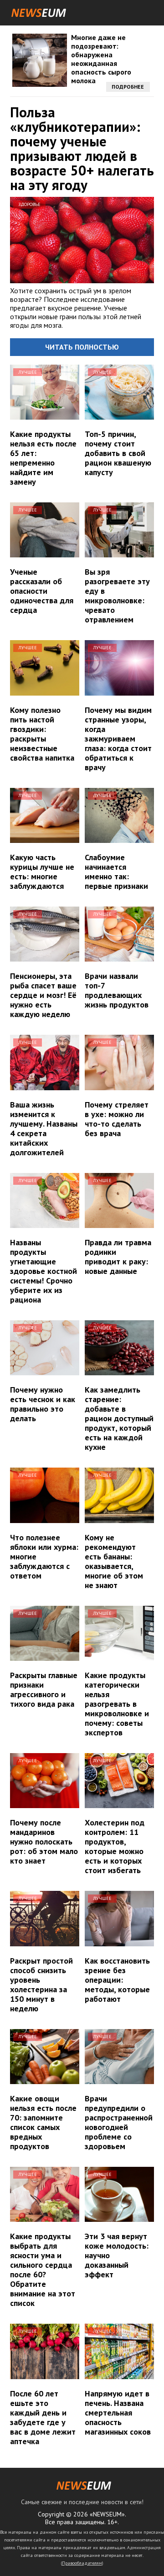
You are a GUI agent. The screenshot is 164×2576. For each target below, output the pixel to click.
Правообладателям (82, 2563)
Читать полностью (82, 347)
